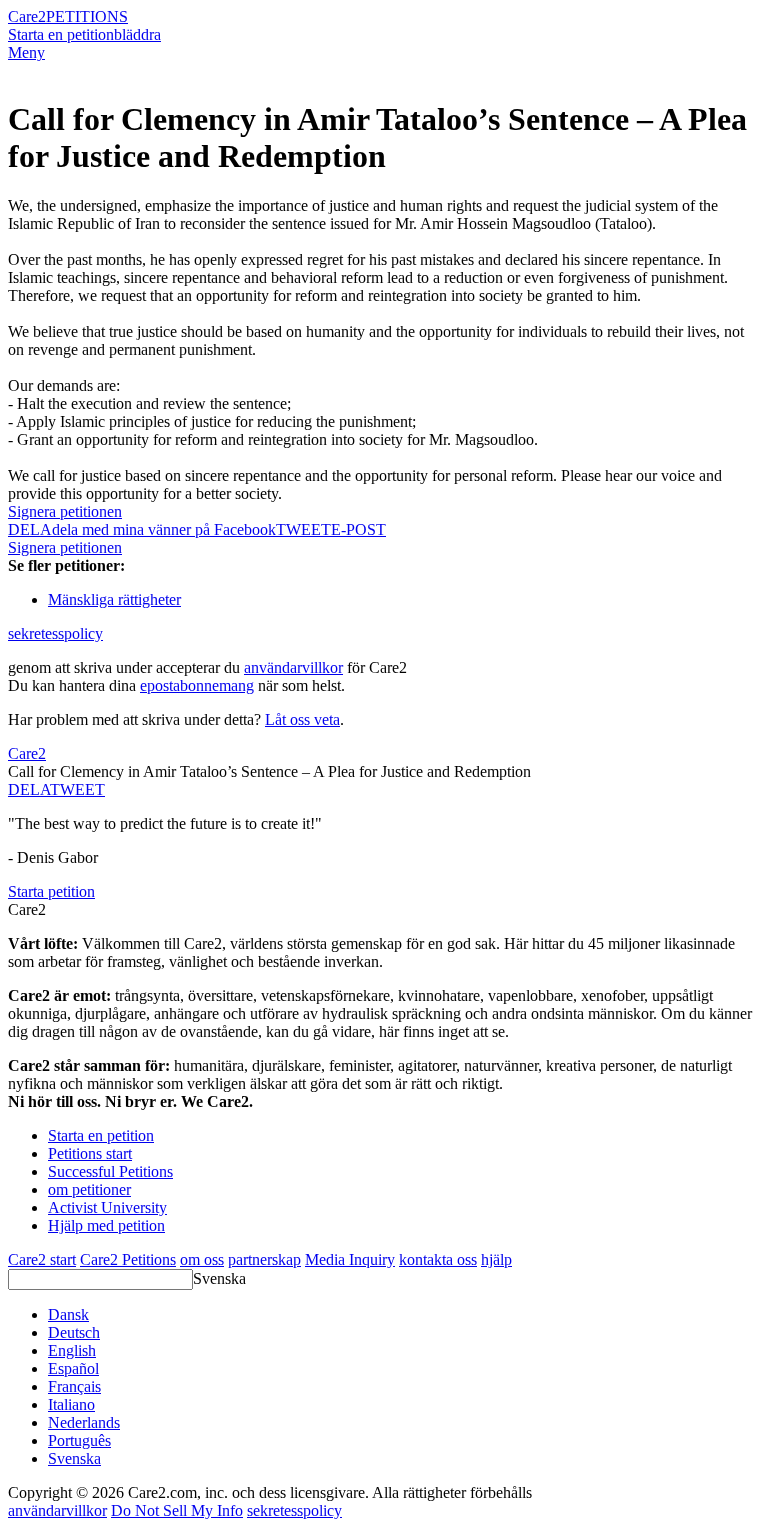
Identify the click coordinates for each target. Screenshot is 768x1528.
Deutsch (74, 1332)
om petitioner (89, 1189)
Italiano (71, 1404)
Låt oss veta (302, 719)
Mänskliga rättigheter (114, 599)
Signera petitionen (65, 511)
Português (79, 1440)
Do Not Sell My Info (177, 1510)
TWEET (303, 529)
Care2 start (42, 1259)
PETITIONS (87, 16)
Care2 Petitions (128, 1259)
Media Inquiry (350, 1259)
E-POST (358, 529)
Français (74, 1386)
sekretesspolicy (55, 633)
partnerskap (264, 1259)
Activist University (107, 1207)
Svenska (219, 1278)
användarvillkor (293, 667)
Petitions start (90, 1153)
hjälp (496, 1259)
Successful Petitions (110, 1171)
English (72, 1350)
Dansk (68, 1314)
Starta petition (51, 891)
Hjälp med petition (106, 1225)
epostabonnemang (197, 685)
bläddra (137, 34)
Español (73, 1368)
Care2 (27, 16)
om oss (202, 1259)
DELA (29, 789)
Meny (26, 52)
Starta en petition (61, 34)
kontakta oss (438, 1259)
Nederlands (84, 1422)
